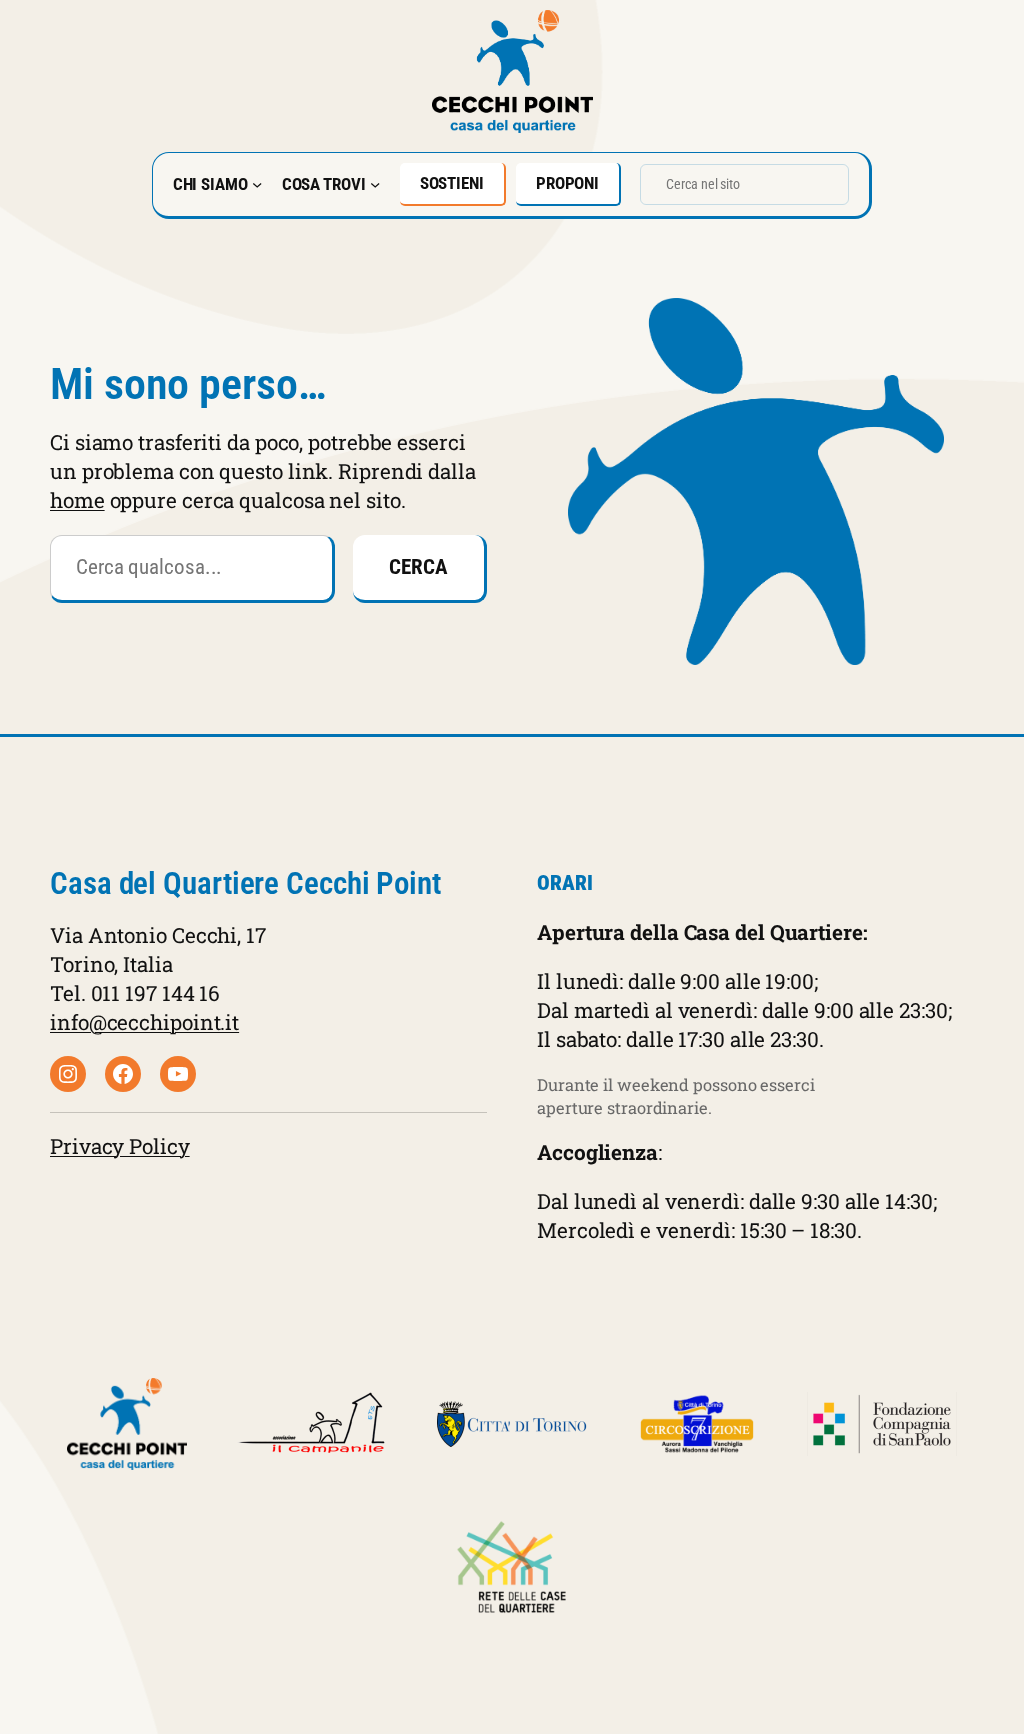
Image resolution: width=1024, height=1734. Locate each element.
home (77, 500)
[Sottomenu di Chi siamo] (257, 184)
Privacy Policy (120, 1146)
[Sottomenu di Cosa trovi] (375, 184)
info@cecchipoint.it (144, 1022)
